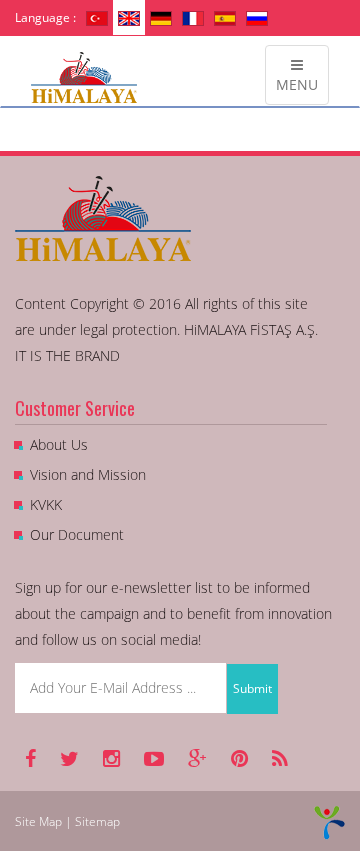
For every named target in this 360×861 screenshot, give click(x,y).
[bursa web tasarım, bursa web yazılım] (329, 821)
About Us (59, 444)
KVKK (46, 504)
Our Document (77, 534)
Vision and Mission (88, 474)
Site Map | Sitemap (67, 821)
